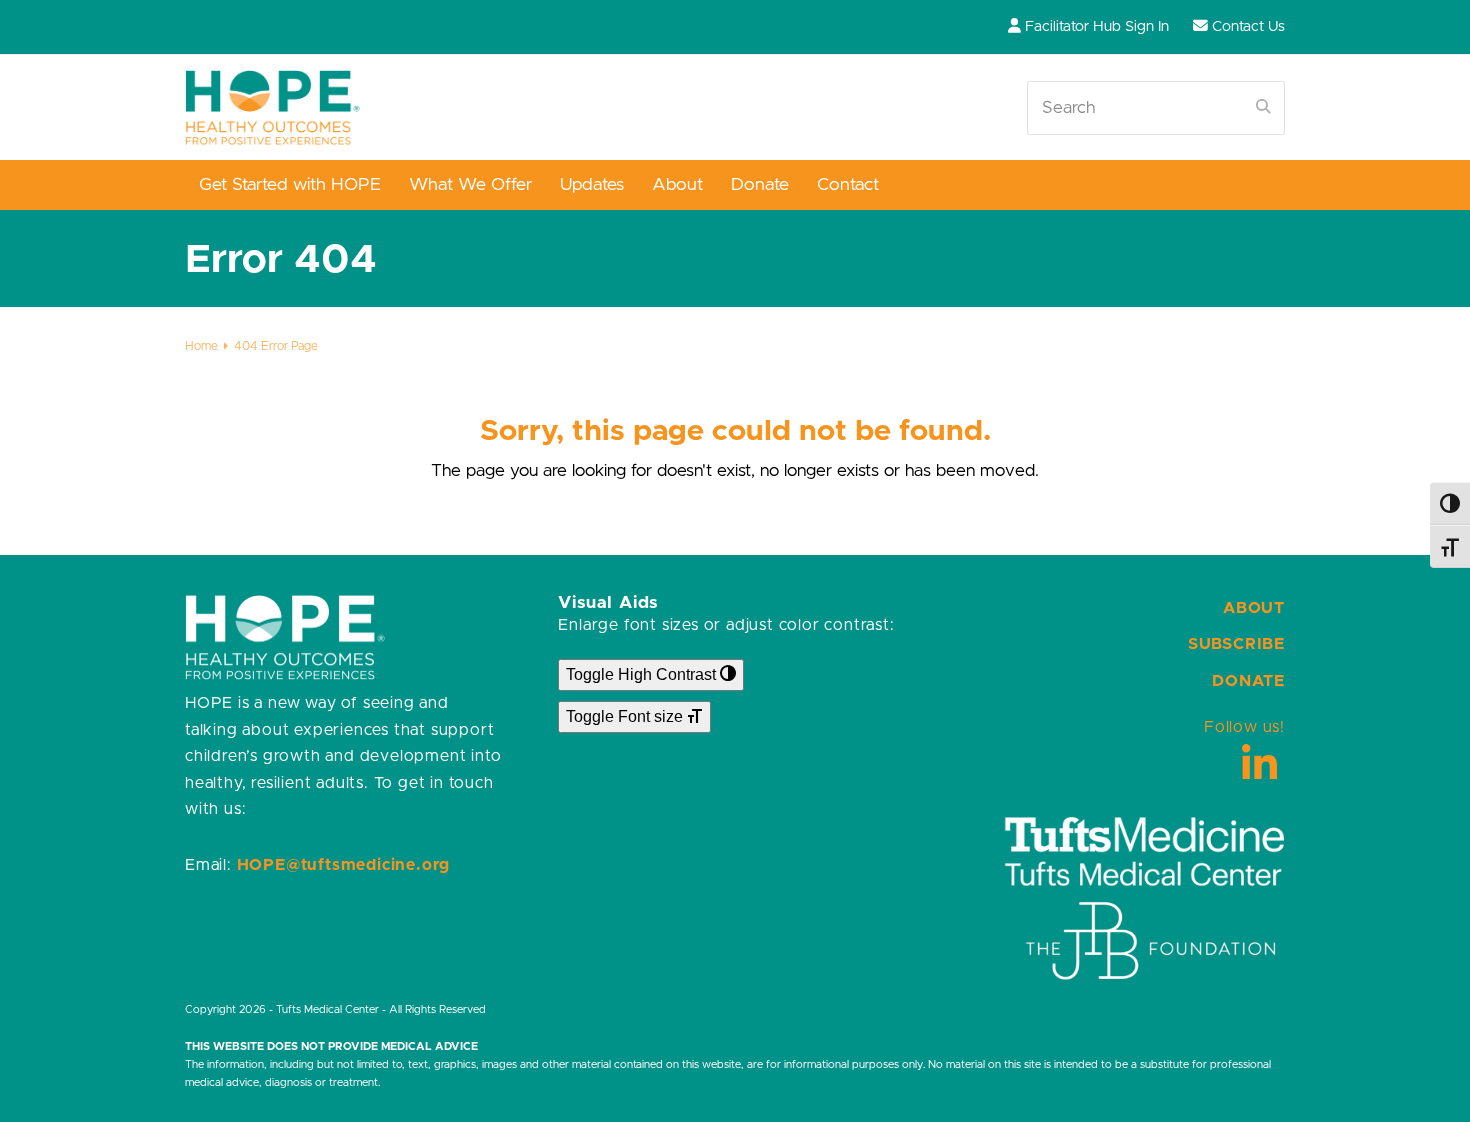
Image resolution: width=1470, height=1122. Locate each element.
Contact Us (1248, 26)
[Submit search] (1263, 108)
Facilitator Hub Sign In (1097, 26)
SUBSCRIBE (1236, 644)
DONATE (1248, 681)
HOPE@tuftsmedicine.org (344, 865)
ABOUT (1254, 608)
